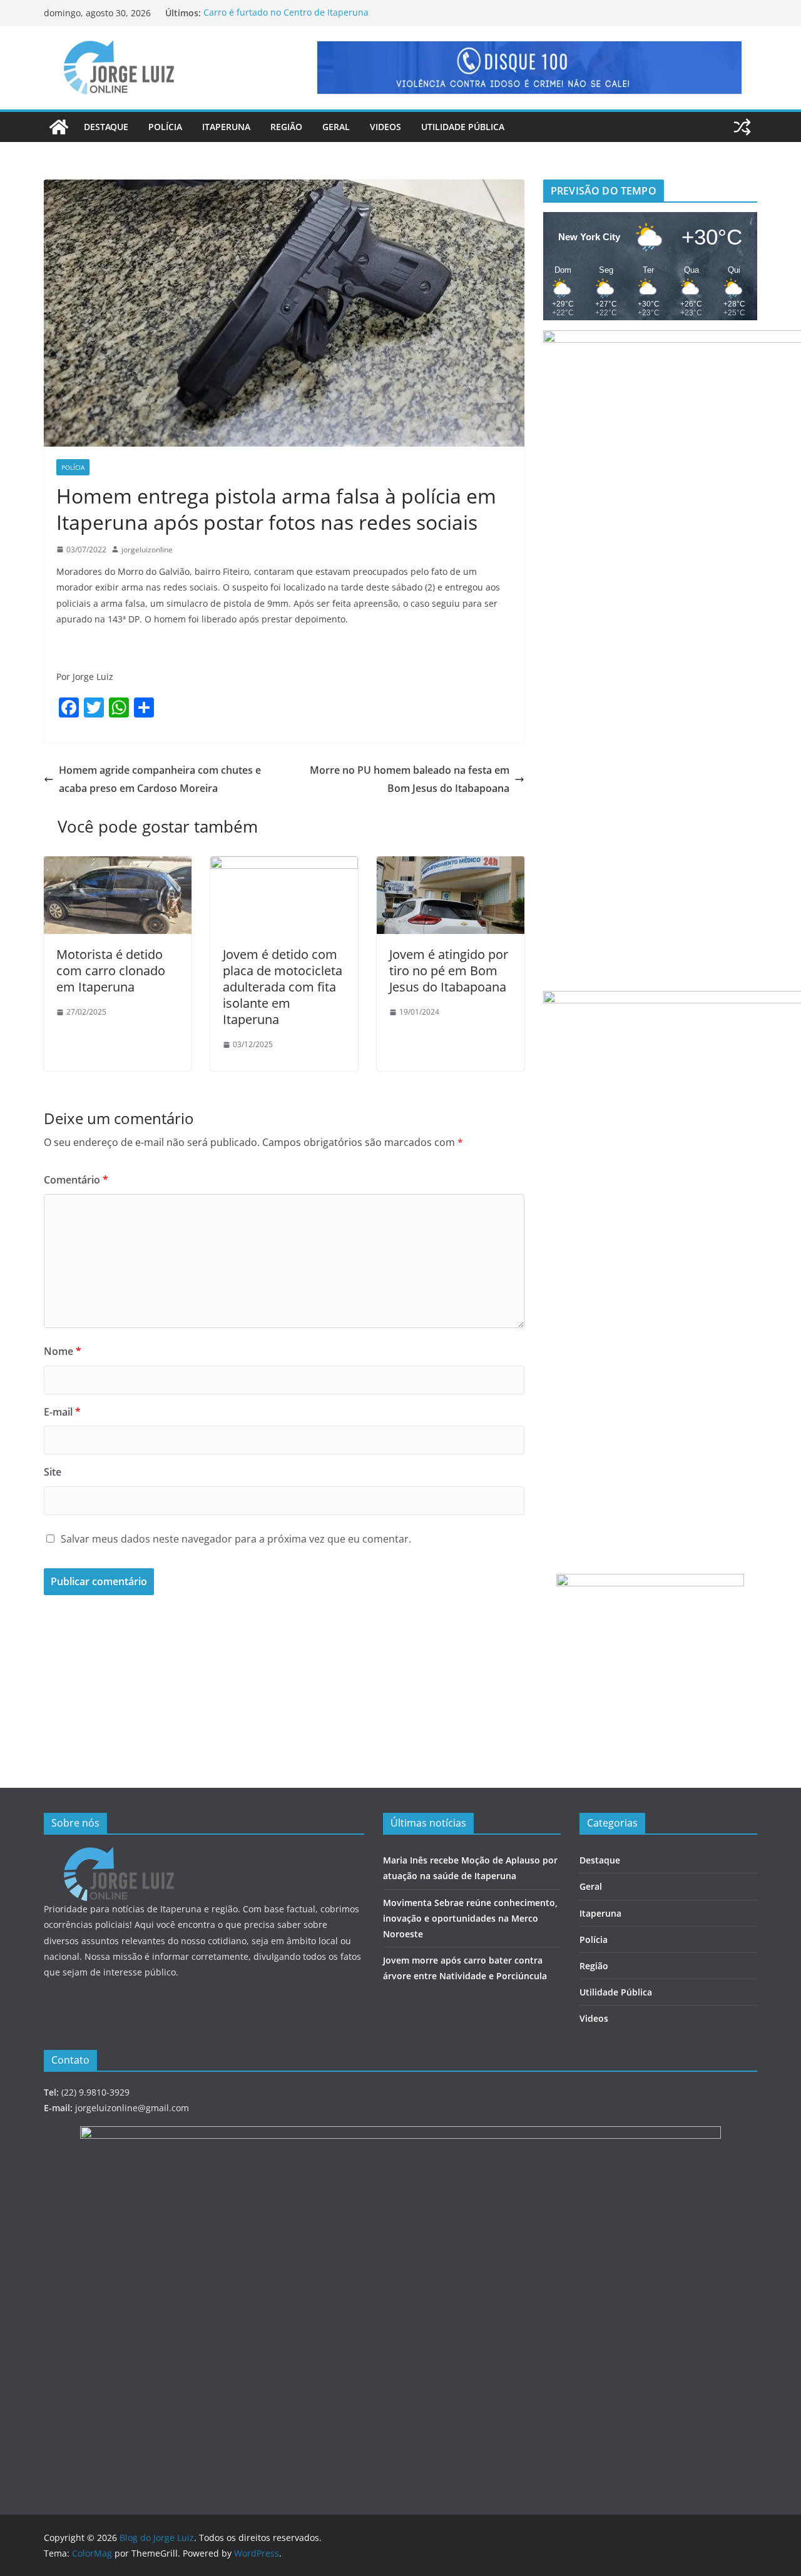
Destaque (106, 127)
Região (286, 127)
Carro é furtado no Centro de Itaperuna (286, 13)
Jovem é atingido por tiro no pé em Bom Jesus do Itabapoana (449, 971)
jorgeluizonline (147, 550)
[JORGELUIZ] (119, 1855)
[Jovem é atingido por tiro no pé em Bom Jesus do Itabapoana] (451, 865)
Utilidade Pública (463, 127)
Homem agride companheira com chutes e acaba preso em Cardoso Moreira (160, 779)
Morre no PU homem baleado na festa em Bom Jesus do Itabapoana (410, 779)
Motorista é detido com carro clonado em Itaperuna (111, 971)
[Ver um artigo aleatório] (742, 127)
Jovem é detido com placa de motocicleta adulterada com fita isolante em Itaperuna (283, 987)
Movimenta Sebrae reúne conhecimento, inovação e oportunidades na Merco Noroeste (470, 1918)
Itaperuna (226, 127)
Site (53, 1472)
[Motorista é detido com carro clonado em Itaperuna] (118, 865)
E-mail (62, 1412)
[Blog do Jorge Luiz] (59, 127)
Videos (385, 127)
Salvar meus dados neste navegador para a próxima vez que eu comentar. (236, 1539)
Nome (63, 1351)
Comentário (76, 1180)
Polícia (165, 127)
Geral (336, 127)
